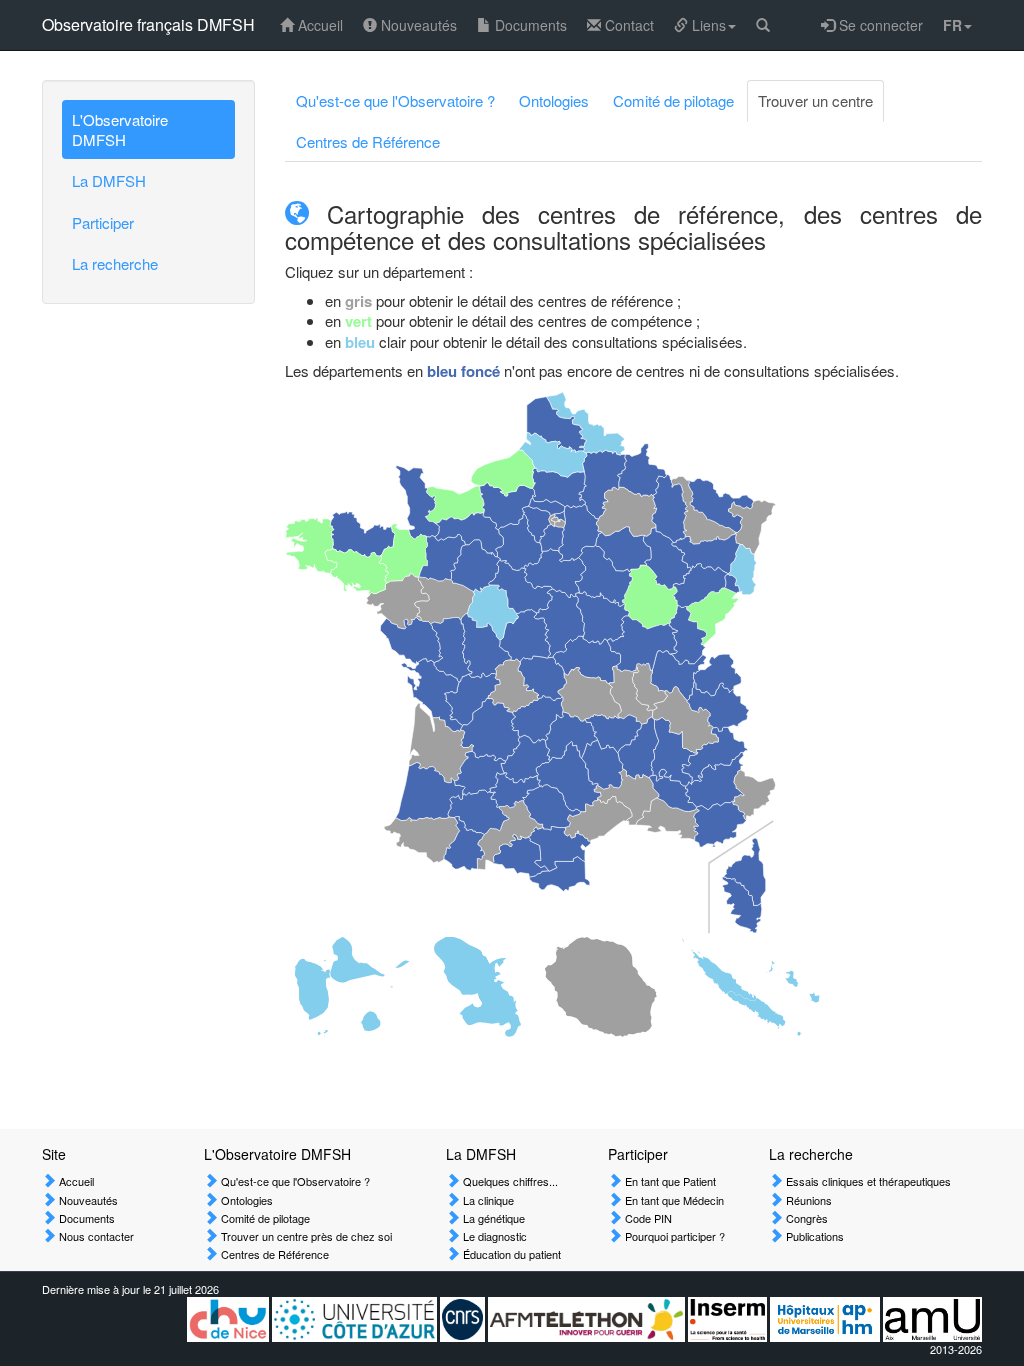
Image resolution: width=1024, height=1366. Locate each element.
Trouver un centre (815, 100)
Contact (627, 25)
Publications (813, 1236)
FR (952, 25)
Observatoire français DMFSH (148, 24)
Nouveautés (417, 25)
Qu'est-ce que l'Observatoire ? (395, 100)
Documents (529, 25)
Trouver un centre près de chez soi (305, 1236)
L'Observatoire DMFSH (120, 129)
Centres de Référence (368, 141)
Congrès (805, 1218)
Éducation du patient (510, 1254)
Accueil (318, 25)
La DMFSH (109, 180)
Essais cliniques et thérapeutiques (867, 1181)
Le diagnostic (493, 1236)
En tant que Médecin (673, 1200)
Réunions (807, 1200)
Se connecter (879, 25)
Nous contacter (95, 1236)
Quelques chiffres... (509, 1181)
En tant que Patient (669, 1181)
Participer (103, 222)
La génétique (492, 1218)
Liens (707, 25)
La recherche (115, 263)
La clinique (487, 1200)
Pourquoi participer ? (673, 1236)
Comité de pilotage (673, 100)
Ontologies (554, 100)
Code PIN (647, 1218)
